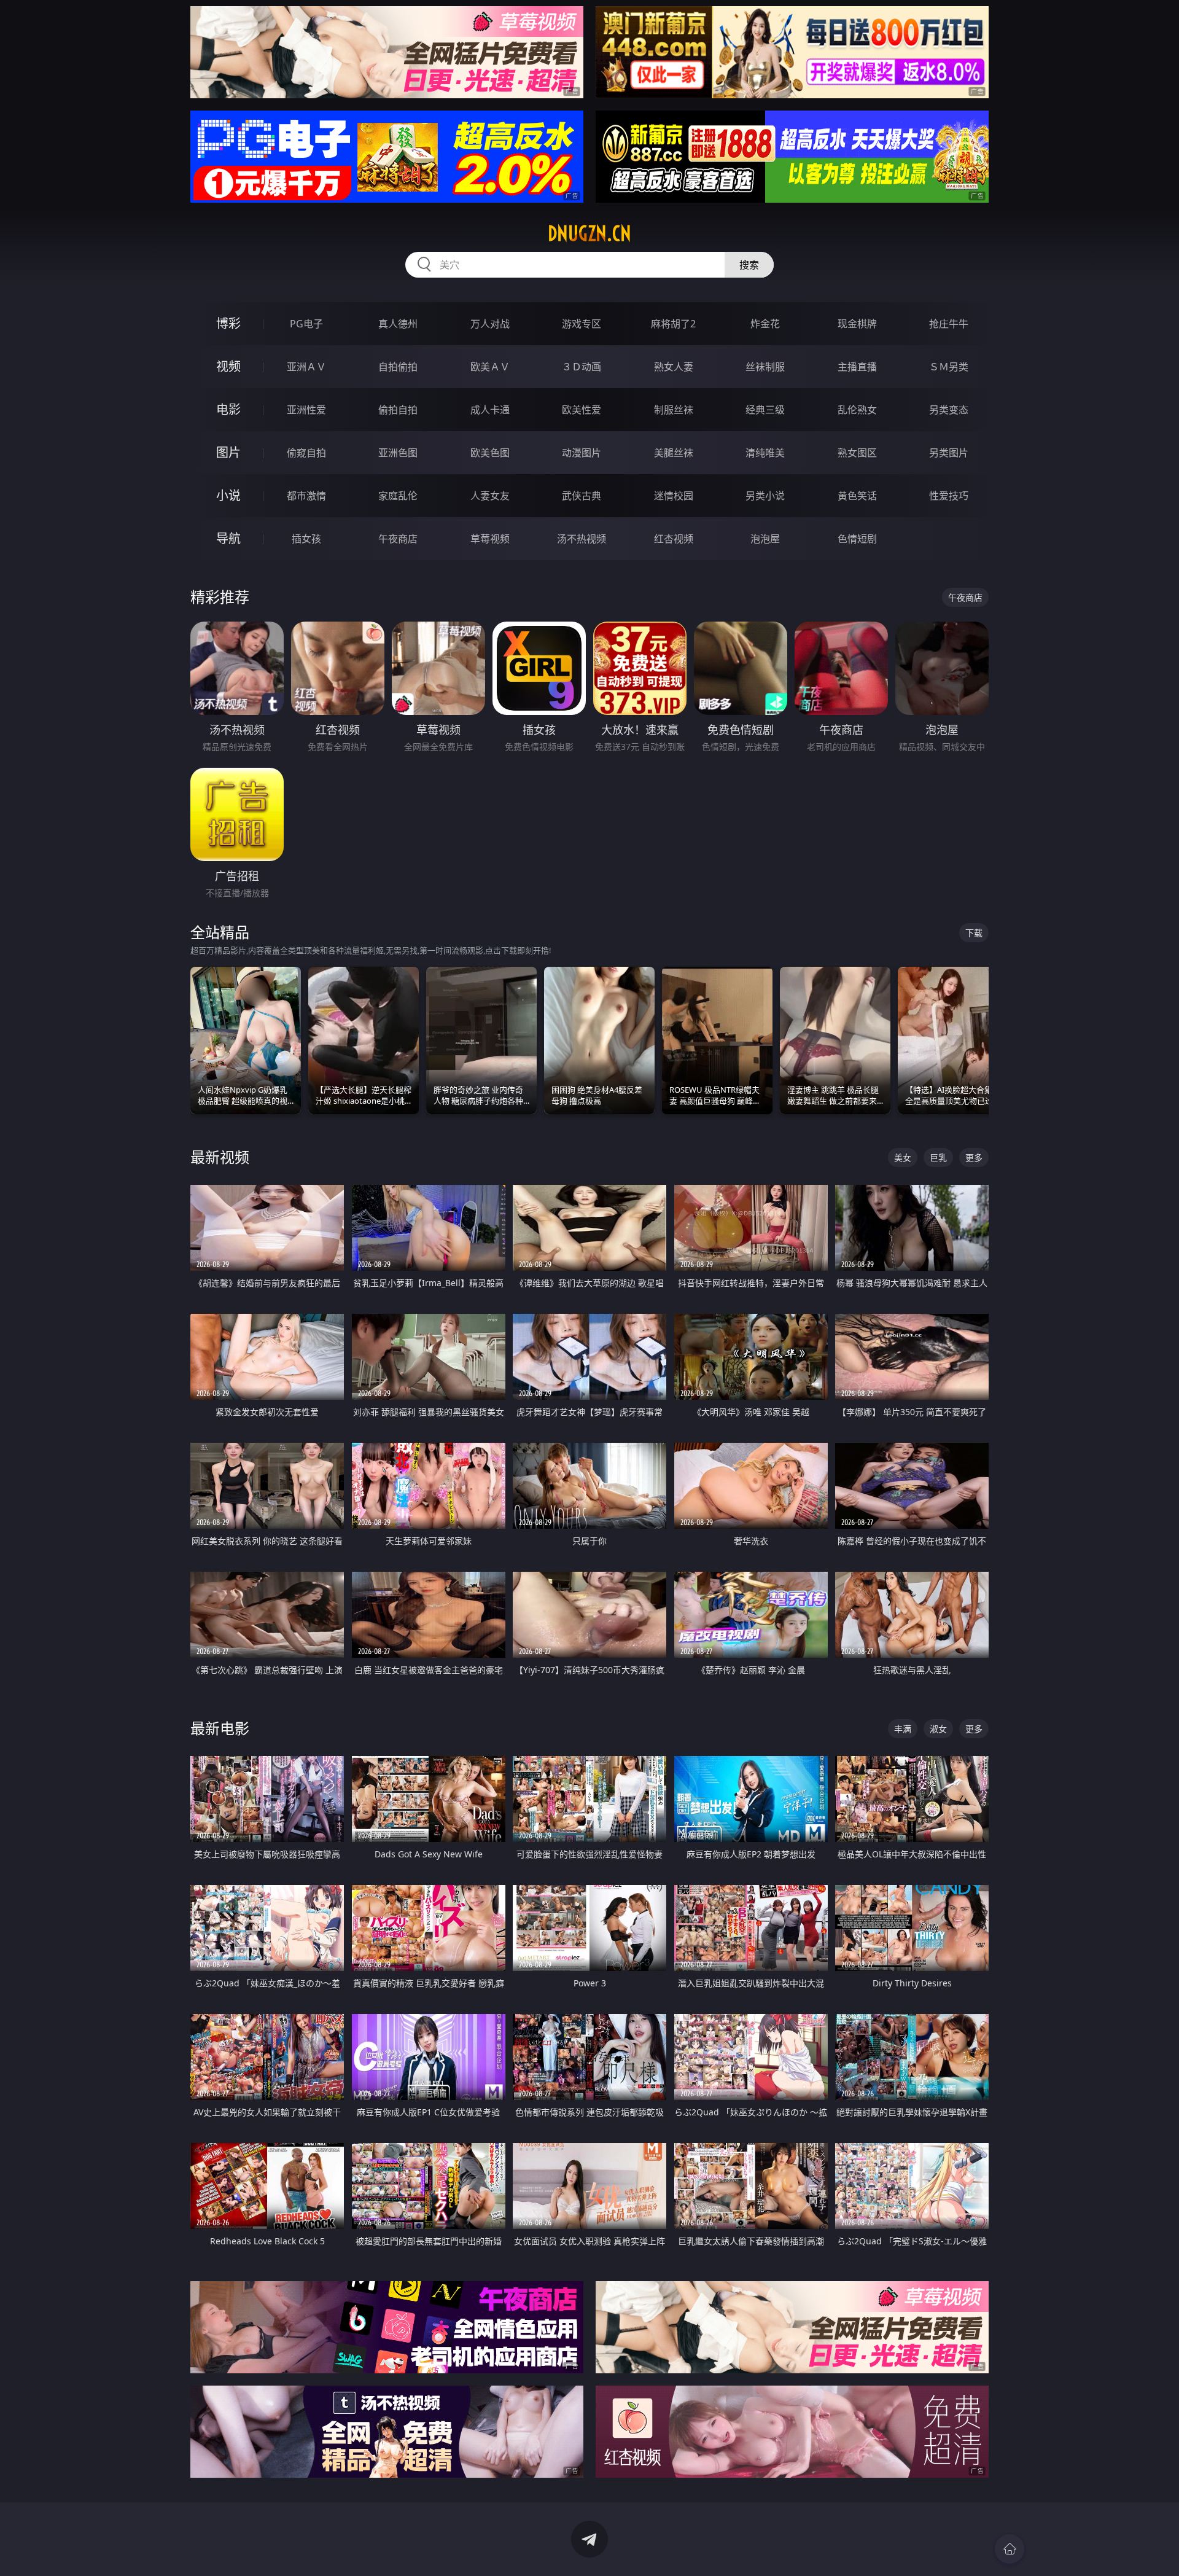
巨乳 (938, 1157)
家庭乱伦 (398, 496)
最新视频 (220, 1157)
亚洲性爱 (306, 410)
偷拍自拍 (398, 410)
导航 (228, 538)
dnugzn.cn (589, 233)
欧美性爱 (582, 410)
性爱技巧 (949, 496)
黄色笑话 (857, 496)
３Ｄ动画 (582, 367)
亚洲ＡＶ (306, 367)
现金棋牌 (857, 324)
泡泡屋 (765, 539)
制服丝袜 (674, 410)
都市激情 (306, 496)
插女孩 (306, 539)
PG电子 (306, 324)
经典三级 (765, 410)
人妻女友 (490, 496)
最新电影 (220, 1728)
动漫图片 (582, 453)
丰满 (903, 1729)
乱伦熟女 (857, 410)
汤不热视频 (582, 539)
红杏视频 (674, 539)
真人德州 (398, 324)
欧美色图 (490, 453)
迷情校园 (674, 496)
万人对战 (490, 324)
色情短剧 (857, 539)
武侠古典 (582, 496)
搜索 (749, 265)
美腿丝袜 (674, 453)
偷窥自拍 (306, 453)
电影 (228, 409)
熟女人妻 (674, 367)
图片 (228, 452)
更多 (974, 1157)
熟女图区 (857, 453)
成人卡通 (490, 410)
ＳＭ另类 (949, 367)
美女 (903, 1157)
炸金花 (765, 324)
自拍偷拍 (398, 367)
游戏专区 (582, 324)
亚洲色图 (398, 453)
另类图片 (949, 453)
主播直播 (857, 367)
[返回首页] (1010, 2549)
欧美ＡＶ (490, 367)
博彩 (228, 323)
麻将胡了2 (673, 324)
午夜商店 (398, 539)
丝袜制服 (765, 367)
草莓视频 (490, 539)
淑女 (938, 1729)
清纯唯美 (765, 453)
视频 (228, 366)
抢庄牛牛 (949, 324)
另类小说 (765, 496)
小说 (228, 495)
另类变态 (949, 410)
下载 (974, 933)
